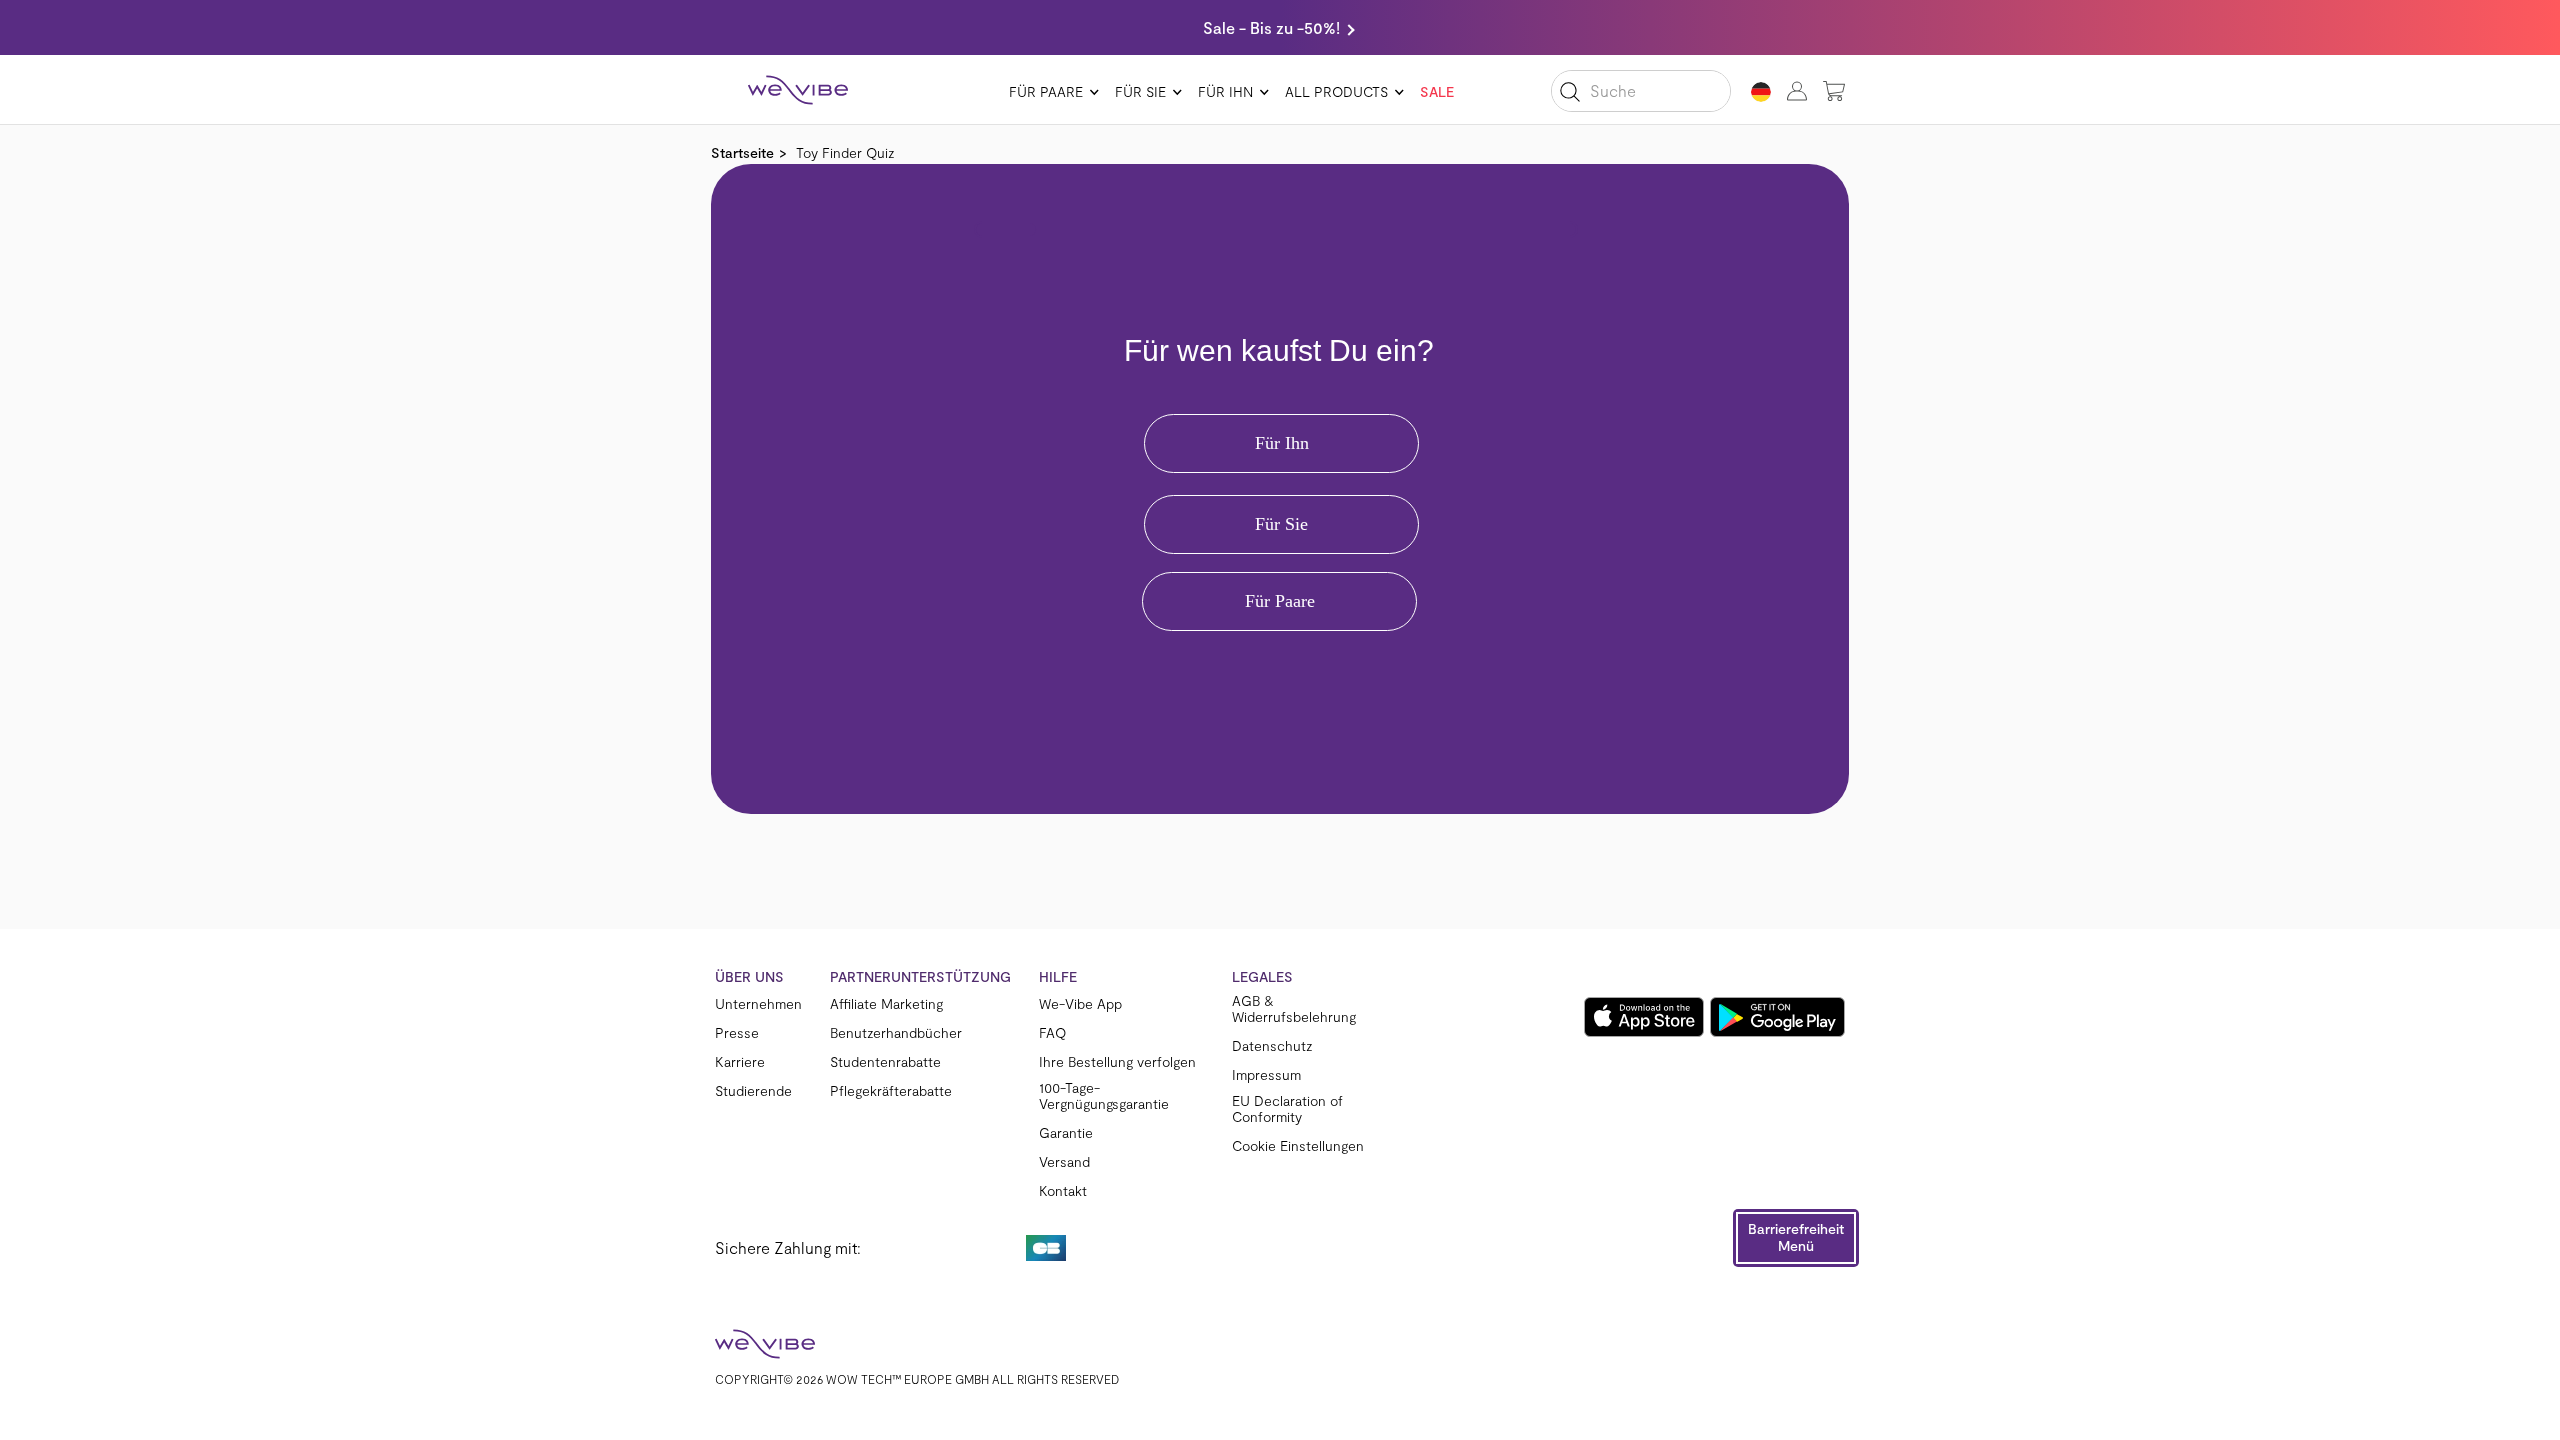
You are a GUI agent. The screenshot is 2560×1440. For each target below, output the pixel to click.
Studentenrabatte (885, 1062)
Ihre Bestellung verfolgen (1117, 1062)
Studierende (753, 1091)
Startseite (742, 152)
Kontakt (1063, 1191)
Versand (1064, 1162)
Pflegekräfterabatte (891, 1091)
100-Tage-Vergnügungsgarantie (1104, 1096)
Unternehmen (758, 1004)
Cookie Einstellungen (1298, 1146)
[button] (1796, 1238)
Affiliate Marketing (886, 1004)
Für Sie (1140, 91)
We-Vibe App (1080, 1004)
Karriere (740, 1062)
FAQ (1052, 1033)
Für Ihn (1225, 91)
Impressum (1266, 1075)
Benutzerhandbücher (896, 1033)
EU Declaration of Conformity (1287, 1109)
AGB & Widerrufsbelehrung (1294, 1009)
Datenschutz (1272, 1046)
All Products (1336, 91)
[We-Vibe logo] (798, 90)
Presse (737, 1033)
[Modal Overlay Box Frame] (1280, 489)
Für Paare (1046, 91)
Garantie (1066, 1133)
